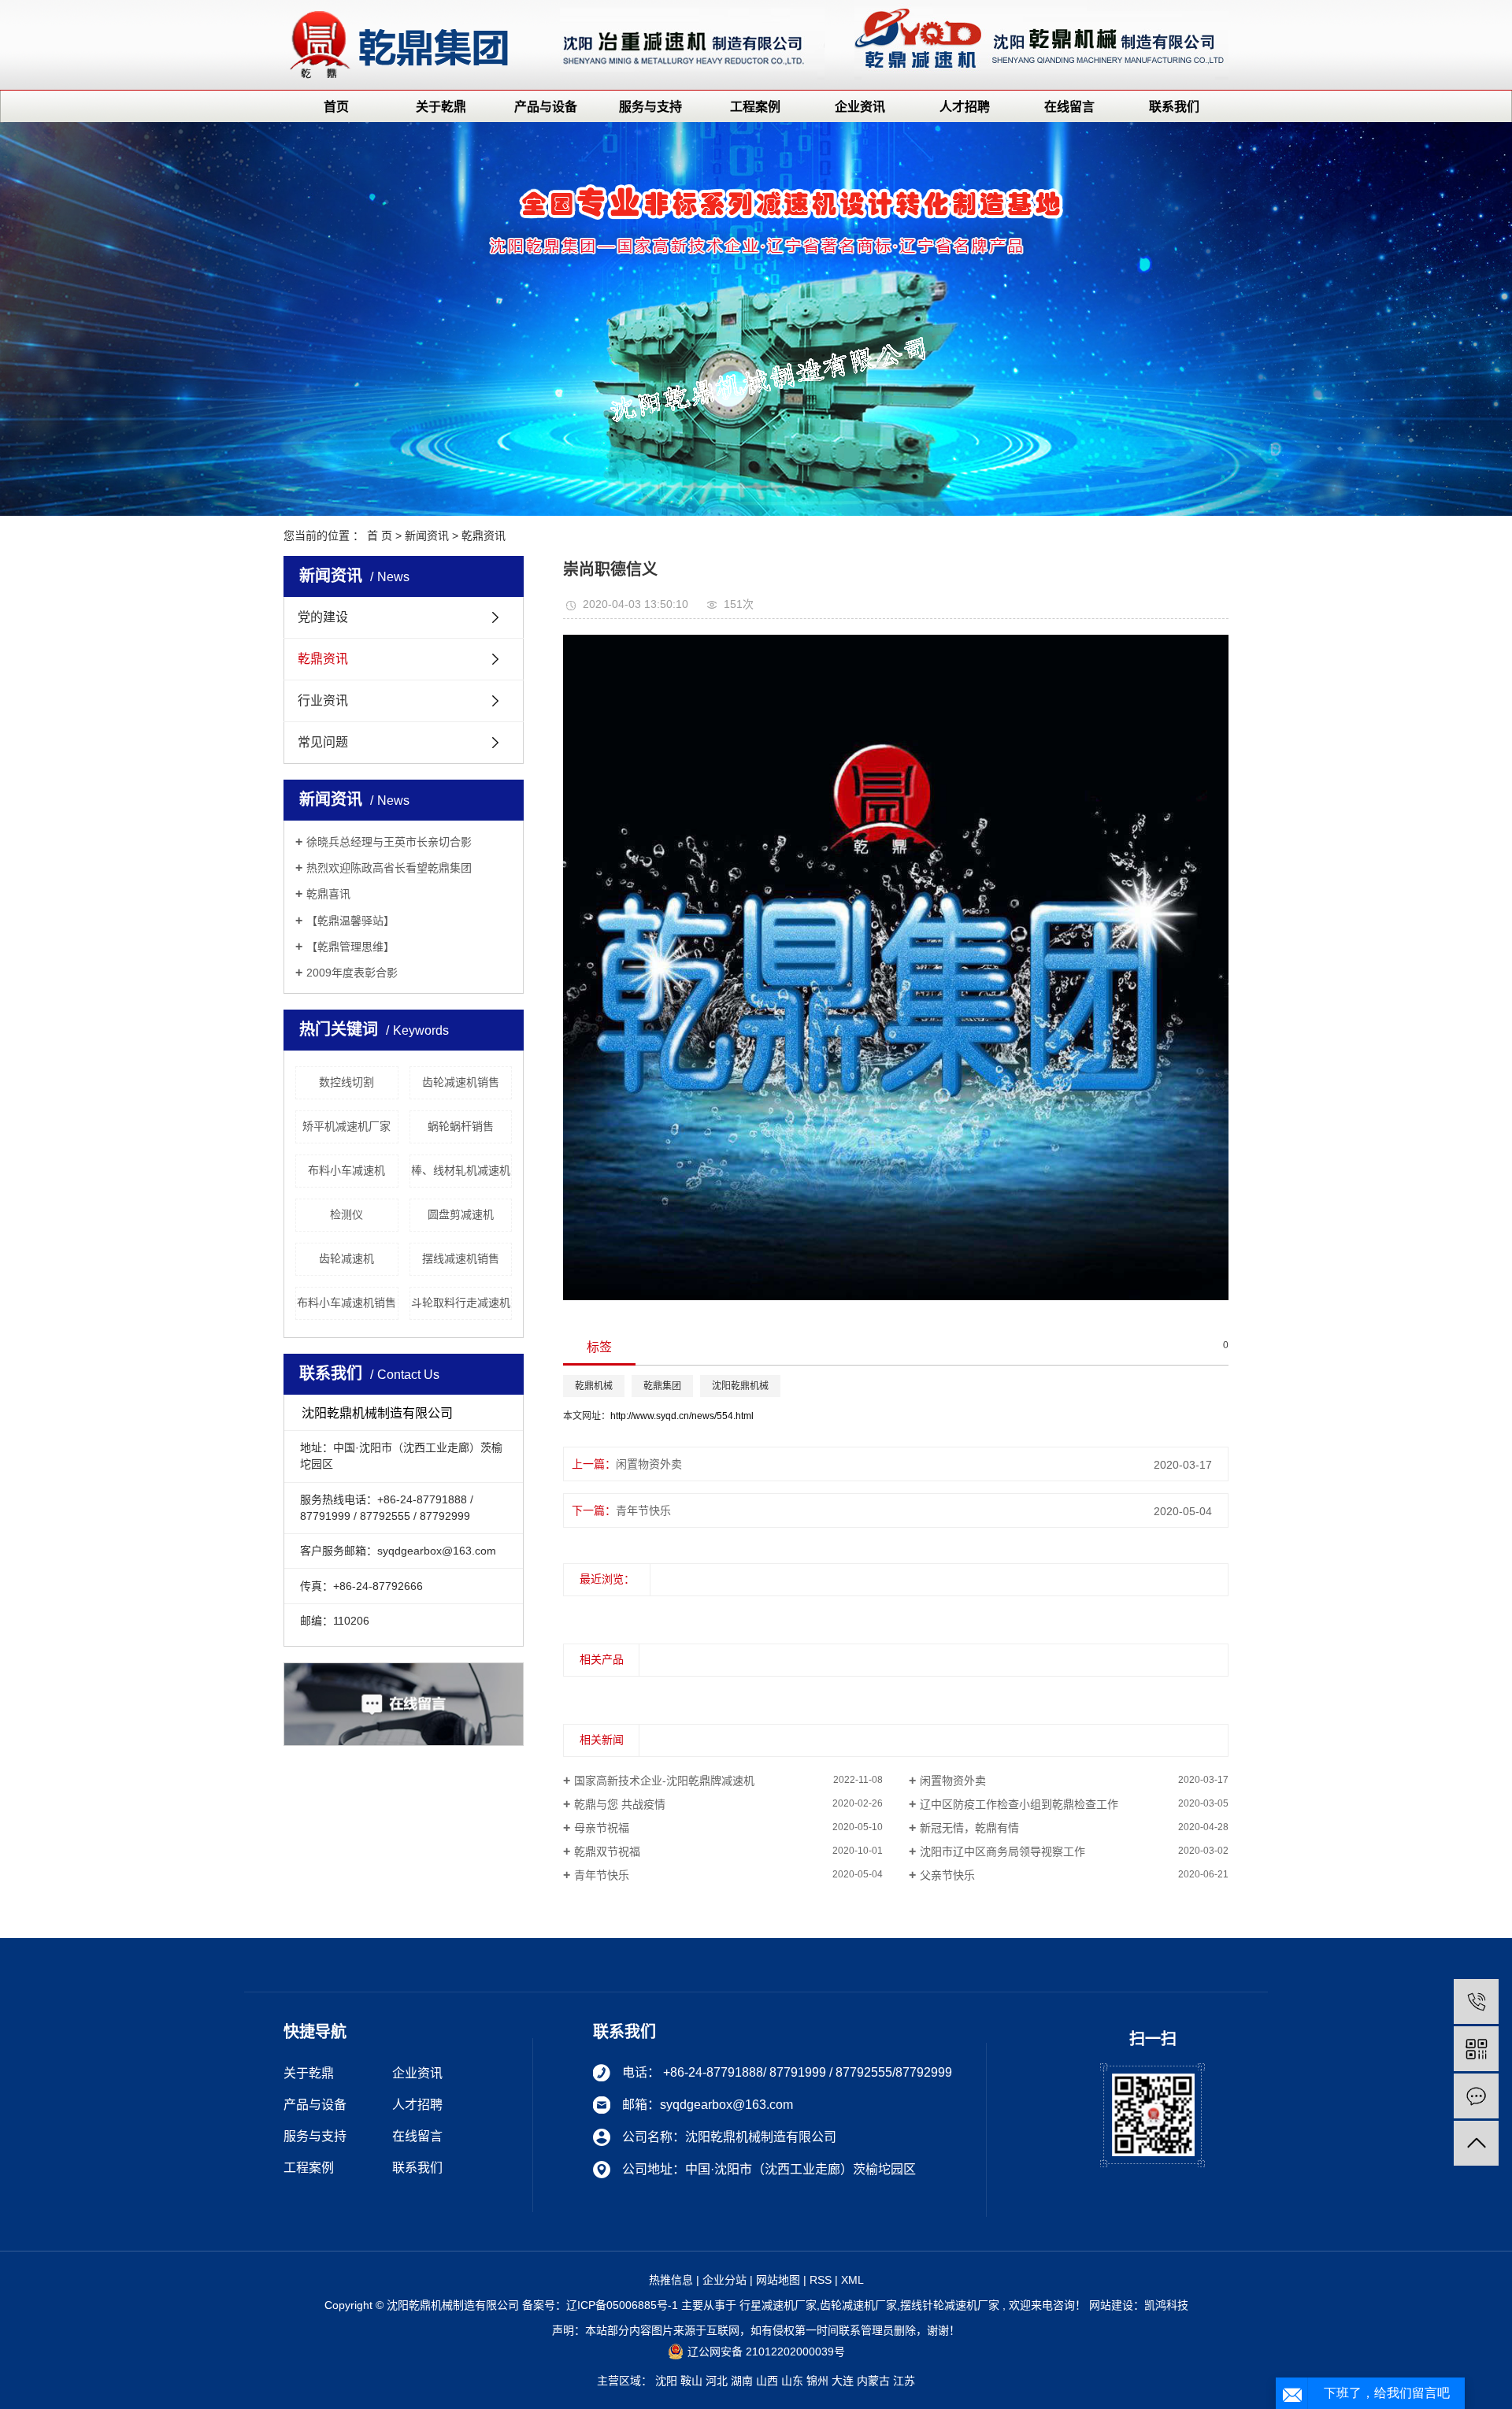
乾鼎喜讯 (328, 894)
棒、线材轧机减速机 (461, 1170)
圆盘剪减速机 (461, 1214)
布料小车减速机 (346, 1170)
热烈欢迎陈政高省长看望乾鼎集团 (389, 868)
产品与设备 (546, 107)
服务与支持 (650, 107)
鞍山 (691, 2381)
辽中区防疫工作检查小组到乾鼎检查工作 (1019, 1804)
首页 (336, 107)
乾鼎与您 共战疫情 (620, 1804)
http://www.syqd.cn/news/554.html (682, 1416)
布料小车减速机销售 (346, 1303)
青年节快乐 (643, 1510)
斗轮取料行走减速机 (461, 1303)
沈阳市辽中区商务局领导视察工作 (1002, 1851)
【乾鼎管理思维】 (350, 947)
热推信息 (671, 2280)
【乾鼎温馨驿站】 (350, 921)
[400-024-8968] (1476, 2001)
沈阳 (666, 2381)
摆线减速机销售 (461, 1258)
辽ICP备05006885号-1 (622, 2305)
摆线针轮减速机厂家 (950, 2305)
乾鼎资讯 (484, 536)
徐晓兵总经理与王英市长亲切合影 (389, 842)
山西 (767, 2381)
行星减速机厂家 (778, 2305)
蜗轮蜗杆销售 (461, 1126)
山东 (792, 2381)
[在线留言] (1476, 2096)
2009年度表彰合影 (352, 973)
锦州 (817, 2381)
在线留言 (1069, 107)
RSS (821, 2280)
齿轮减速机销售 (461, 1082)
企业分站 (724, 2280)
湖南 (742, 2381)
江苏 (904, 2381)
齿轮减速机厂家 (858, 2305)
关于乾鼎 (441, 107)
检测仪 (346, 1214)
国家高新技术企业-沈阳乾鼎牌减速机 (664, 1781)
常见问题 (323, 742)
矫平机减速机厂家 (346, 1126)
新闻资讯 (427, 536)
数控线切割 (346, 1082)
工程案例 (755, 107)
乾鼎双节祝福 (607, 1851)
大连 (843, 2381)
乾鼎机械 (594, 1386)
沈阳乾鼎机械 (740, 1386)
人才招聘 (965, 107)
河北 (717, 2381)
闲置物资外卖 (649, 1464)
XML (852, 2280)
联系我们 (1174, 107)
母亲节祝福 (602, 1828)
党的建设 (323, 617)
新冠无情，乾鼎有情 (969, 1828)
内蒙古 (873, 2381)
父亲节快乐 (947, 1875)
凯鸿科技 (1166, 2305)
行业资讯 (323, 700)
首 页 (380, 536)
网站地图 (778, 2280)
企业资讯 (860, 107)
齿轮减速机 (346, 1258)
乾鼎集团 (662, 1386)
